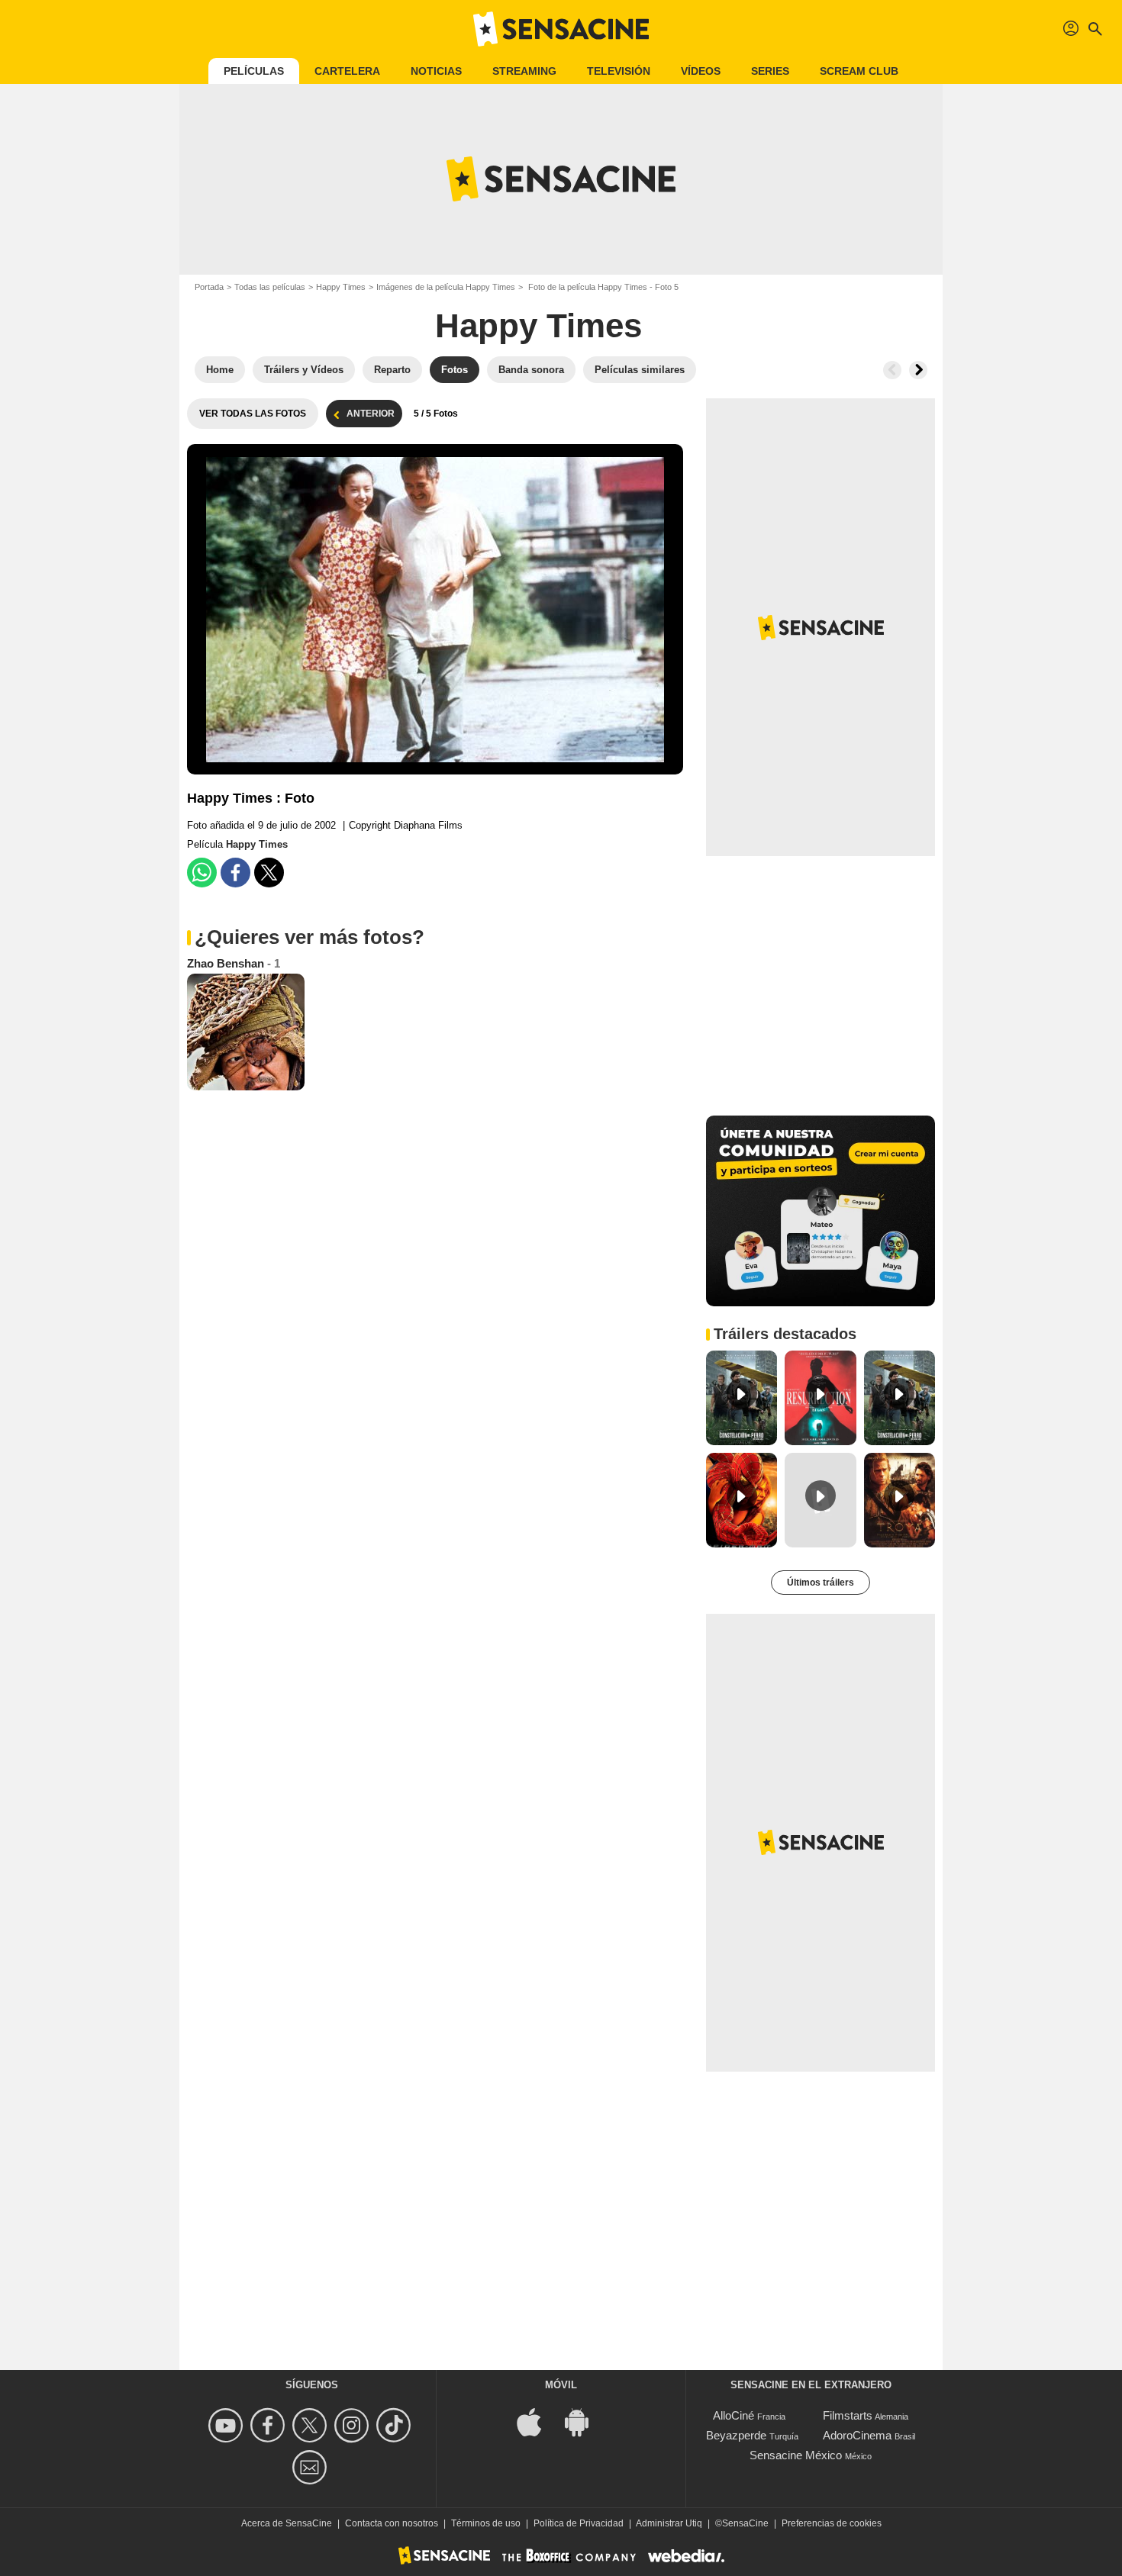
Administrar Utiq (669, 2523)
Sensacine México (796, 2455)
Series (770, 71)
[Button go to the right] (918, 370)
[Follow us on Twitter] (312, 2425)
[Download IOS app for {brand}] (537, 2421)
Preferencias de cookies (832, 2523)
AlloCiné (733, 2415)
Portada (209, 287)
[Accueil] (561, 29)
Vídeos (701, 71)
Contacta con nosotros (392, 2523)
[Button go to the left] (892, 370)
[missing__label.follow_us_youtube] (228, 2425)
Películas (254, 71)
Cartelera (347, 71)
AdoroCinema (857, 2435)
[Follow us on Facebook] (270, 2425)
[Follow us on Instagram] (354, 2425)
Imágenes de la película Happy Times (446, 287)
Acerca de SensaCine (287, 2523)
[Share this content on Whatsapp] (202, 873)
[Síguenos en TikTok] (396, 2425)
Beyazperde (736, 2435)
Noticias (436, 71)
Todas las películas (270, 287)
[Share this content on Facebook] (235, 873)
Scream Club (859, 71)
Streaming (524, 71)
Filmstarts (848, 2415)
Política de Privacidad (579, 2523)
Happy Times (341, 287)
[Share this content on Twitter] (269, 873)
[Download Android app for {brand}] (585, 2421)
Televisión (619, 71)
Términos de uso (486, 2523)
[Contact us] (312, 2467)
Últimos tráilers (821, 1583)
